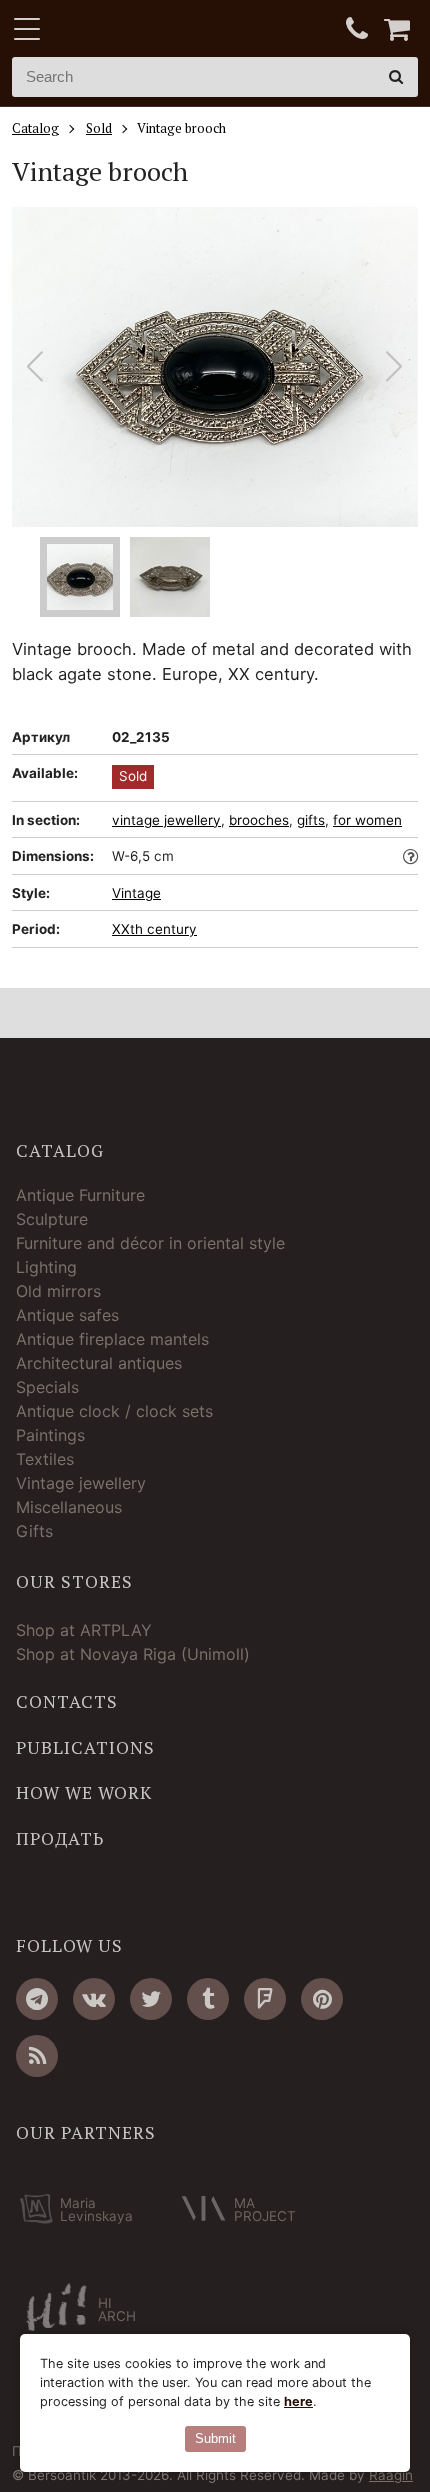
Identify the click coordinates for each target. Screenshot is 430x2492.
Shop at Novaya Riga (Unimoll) (133, 1654)
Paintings (50, 1435)
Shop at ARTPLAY (84, 1630)
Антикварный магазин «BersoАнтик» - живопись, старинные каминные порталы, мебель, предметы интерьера (137, 30)
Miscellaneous (69, 1507)
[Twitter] (151, 1999)
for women (367, 820)
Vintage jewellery (81, 1483)
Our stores (74, 1582)
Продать (60, 1839)
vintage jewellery (166, 820)
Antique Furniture (80, 1195)
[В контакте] (94, 1999)
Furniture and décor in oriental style (150, 1243)
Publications (85, 1748)
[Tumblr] (208, 1999)
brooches (259, 820)
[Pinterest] (322, 1999)
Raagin (391, 2475)
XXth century (154, 929)
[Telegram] (37, 1999)
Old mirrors (58, 1291)
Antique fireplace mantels (112, 1339)
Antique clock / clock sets (114, 1411)
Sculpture (52, 1219)
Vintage (136, 893)
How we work (84, 1793)
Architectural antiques (99, 1363)
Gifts (34, 1531)
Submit (215, 2438)
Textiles (45, 1459)
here (298, 2401)
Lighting (46, 1267)
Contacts (67, 1702)
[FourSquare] (265, 1999)
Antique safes (67, 1315)
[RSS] (37, 2056)
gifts (311, 820)
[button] (394, 367)
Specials (47, 1387)
